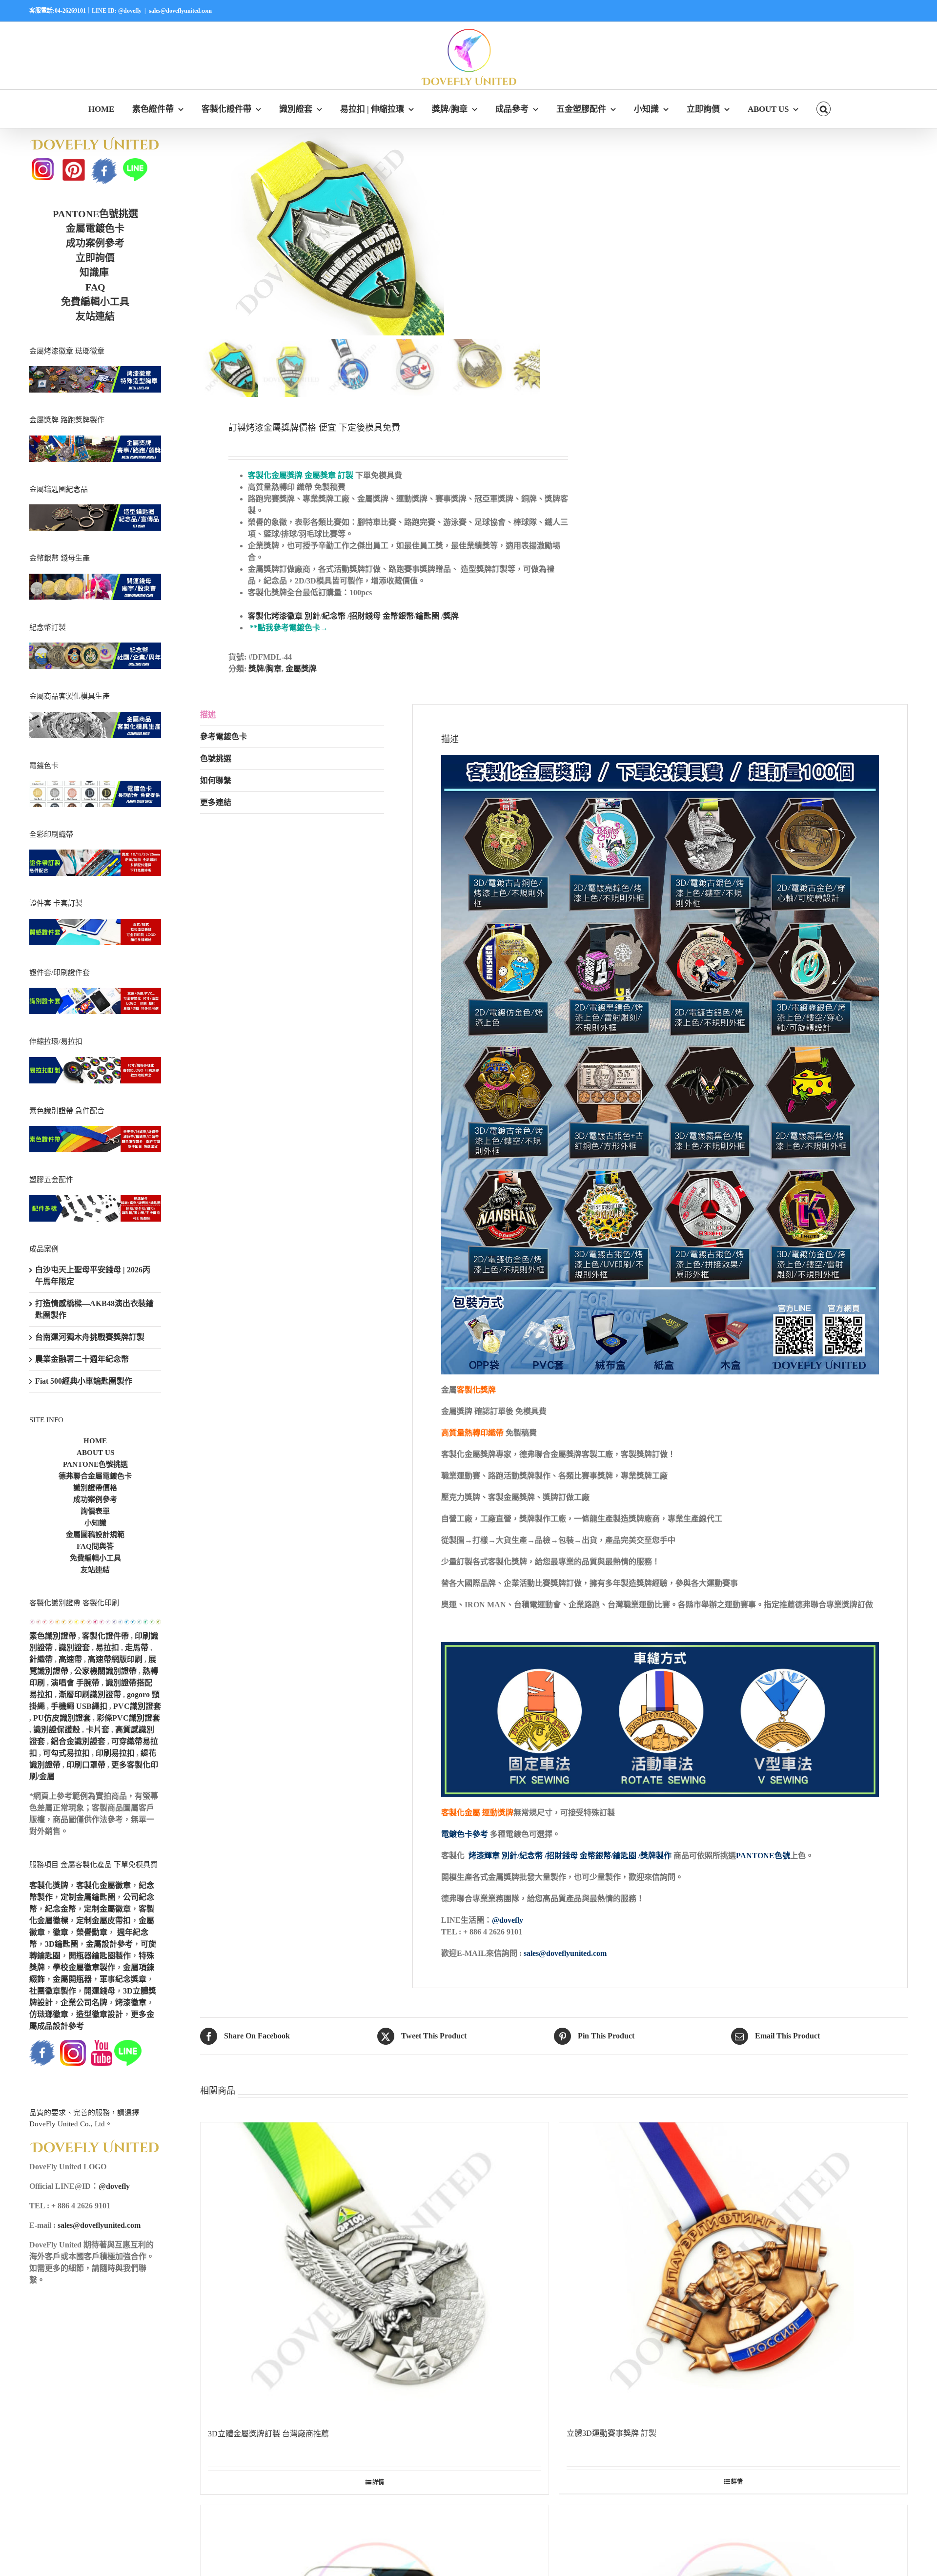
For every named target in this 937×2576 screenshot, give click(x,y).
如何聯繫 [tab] (216, 780)
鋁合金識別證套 (78, 1741)
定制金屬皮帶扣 (103, 1921)
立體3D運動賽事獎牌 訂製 (611, 2433)
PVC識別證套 (137, 1706)
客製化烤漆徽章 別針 (284, 616)
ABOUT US (95, 1453)
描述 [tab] (208, 715)
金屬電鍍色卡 (95, 229)
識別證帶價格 (95, 1488)
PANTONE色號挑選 (95, 214)
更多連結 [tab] (216, 802)
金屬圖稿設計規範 (95, 1535)
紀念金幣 (61, 1909)
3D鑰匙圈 (61, 1944)
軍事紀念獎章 (123, 1979)
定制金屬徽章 (107, 1909)
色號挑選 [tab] (216, 758)
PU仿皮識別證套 (62, 1718)
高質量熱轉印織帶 (472, 1433)
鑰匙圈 (428, 616)
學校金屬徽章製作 (84, 1967)
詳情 (378, 2482)
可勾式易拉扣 (66, 1753)
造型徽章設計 (100, 2014)
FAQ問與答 (95, 1546)
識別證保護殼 (57, 1730)
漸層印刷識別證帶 (90, 1694)
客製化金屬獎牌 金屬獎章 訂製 (301, 475)
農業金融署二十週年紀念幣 (82, 1359)
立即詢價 (95, 258)
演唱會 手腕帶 (75, 1683)
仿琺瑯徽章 (49, 2014)
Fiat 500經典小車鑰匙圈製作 (84, 1381)
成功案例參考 (95, 243)
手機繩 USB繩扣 (80, 1706)
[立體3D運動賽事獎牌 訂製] (733, 2270)
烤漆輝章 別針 (493, 1856)
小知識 (95, 1523)
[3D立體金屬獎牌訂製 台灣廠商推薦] (375, 2270)
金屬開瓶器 (72, 1979)
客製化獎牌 (476, 1390)
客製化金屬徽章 (103, 1885)
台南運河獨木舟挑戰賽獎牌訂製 (90, 1337)
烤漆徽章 (131, 2003)
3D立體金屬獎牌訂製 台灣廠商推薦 (268, 2434)
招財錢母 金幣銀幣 (382, 616)
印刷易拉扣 (115, 1753)
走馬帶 (137, 1648)
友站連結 (95, 316)
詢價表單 (95, 1511)
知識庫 (94, 272)
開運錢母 (100, 1991)
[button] (824, 109)
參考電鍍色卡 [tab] (224, 737)
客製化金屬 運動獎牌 (477, 1813)
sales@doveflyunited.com (180, 11)
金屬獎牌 (301, 669)
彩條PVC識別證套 (128, 1718)
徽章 (61, 1932)
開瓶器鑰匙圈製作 (100, 1956)
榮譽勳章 (92, 1932)
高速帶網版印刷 (115, 1659)
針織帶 (41, 1659)
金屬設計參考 (109, 1944)
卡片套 (98, 1730)
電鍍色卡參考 (465, 1834)
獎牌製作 (656, 1856)
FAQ (95, 287)
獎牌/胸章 (265, 669)
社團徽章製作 (53, 1991)
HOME (95, 1441)
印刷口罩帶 (86, 1765)
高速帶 (70, 1659)
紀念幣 (334, 616)
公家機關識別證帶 (105, 1671)
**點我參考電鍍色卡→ (289, 628)
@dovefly (508, 1920)
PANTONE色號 (763, 1856)
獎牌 (451, 616)
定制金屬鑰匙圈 (88, 1897)
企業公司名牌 (84, 2003)
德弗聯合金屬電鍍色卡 (95, 1476)
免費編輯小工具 (95, 302)
